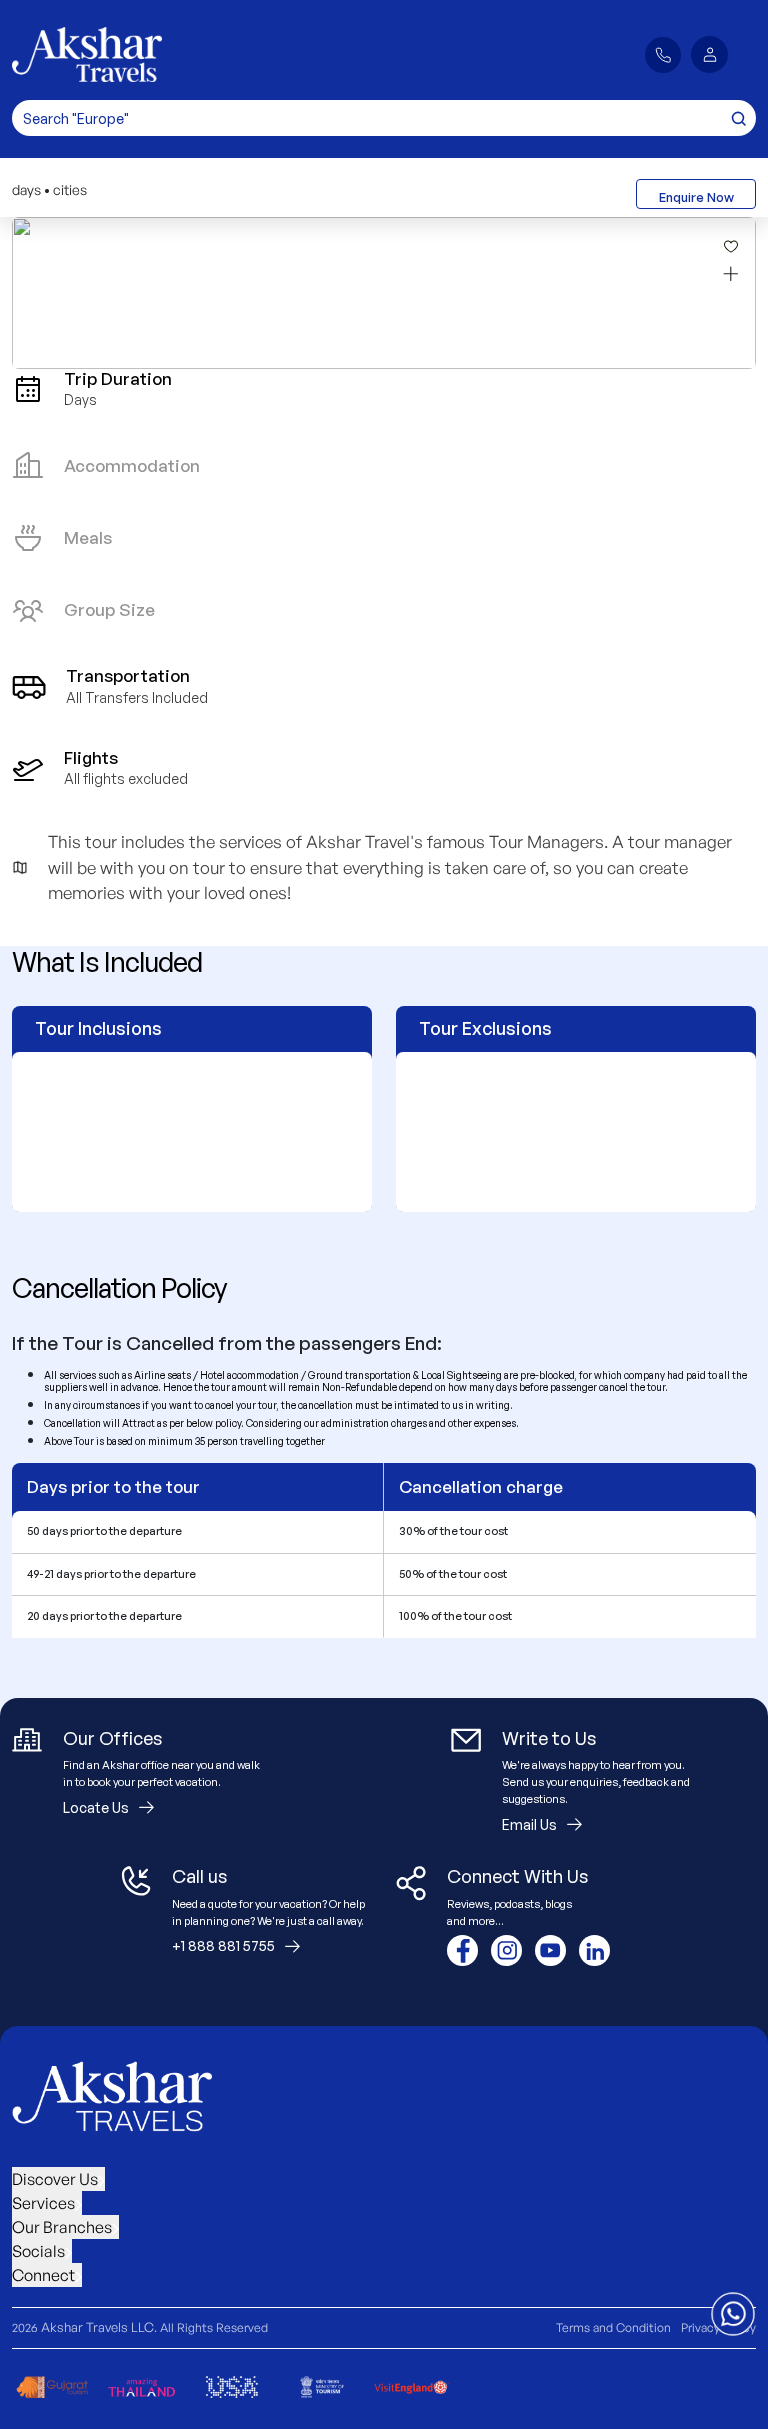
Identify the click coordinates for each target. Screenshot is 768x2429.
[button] (709, 54)
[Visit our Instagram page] (506, 1950)
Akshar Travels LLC (97, 2327)
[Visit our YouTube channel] (550, 1950)
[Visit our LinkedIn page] (594, 1950)
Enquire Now (696, 197)
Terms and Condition (613, 2327)
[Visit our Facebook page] (462, 1950)
